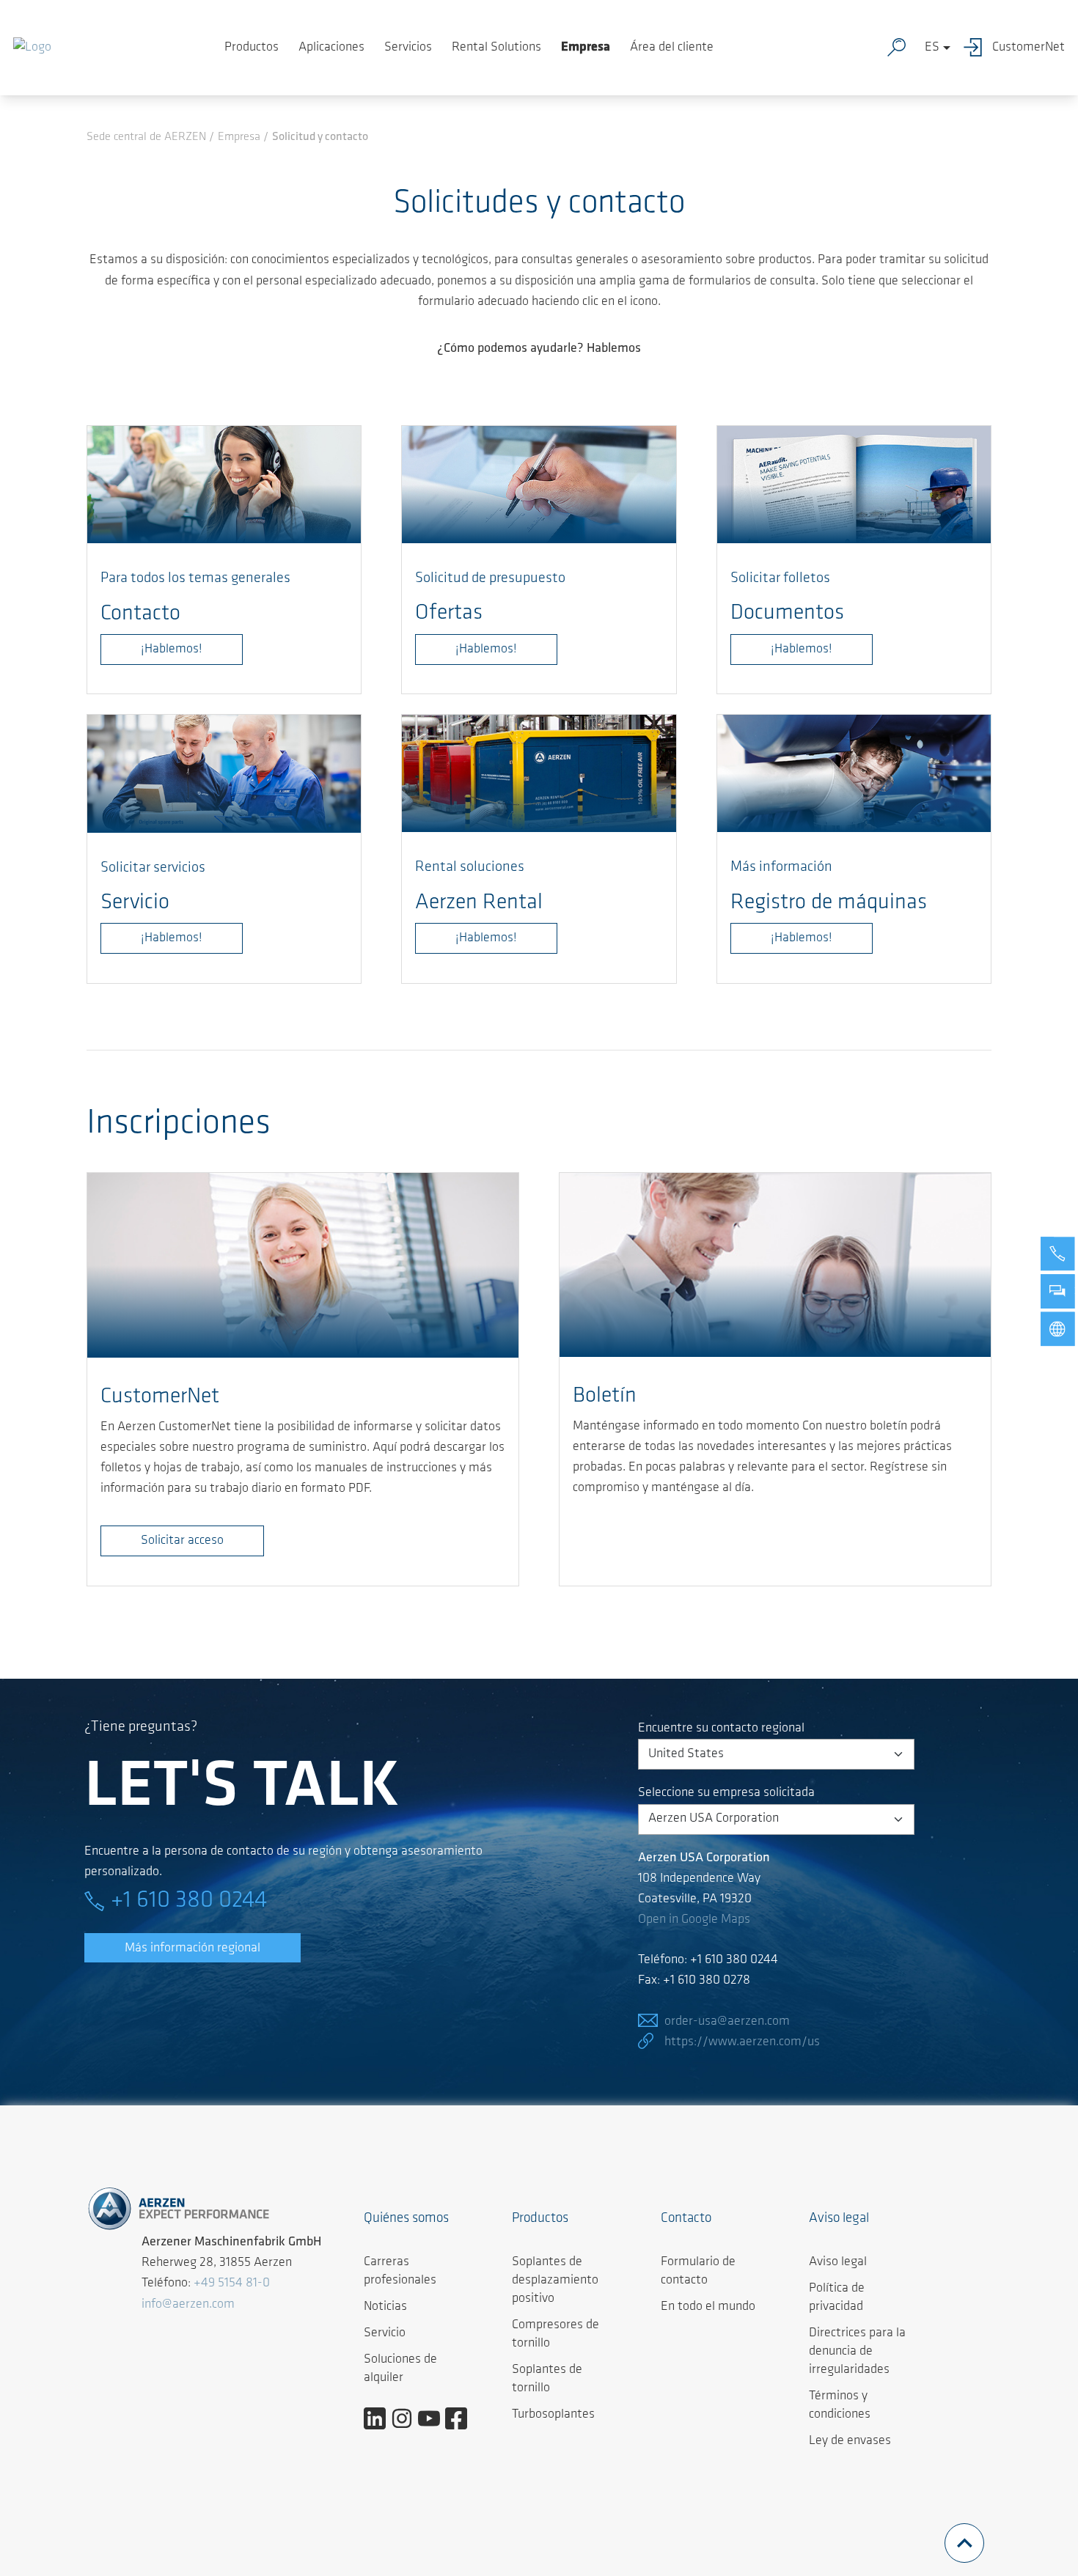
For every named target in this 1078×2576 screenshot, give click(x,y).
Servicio (385, 2333)
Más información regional (192, 1948)
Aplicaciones (331, 48)
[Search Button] (900, 48)
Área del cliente (672, 48)
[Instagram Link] (407, 2418)
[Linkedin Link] (380, 2418)
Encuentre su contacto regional (721, 1729)
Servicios (408, 48)
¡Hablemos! (172, 649)
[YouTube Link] (434, 2418)
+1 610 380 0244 (189, 1901)
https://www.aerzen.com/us (742, 2042)
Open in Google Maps (694, 1920)
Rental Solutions (496, 48)
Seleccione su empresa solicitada (726, 1793)
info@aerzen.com (188, 2305)
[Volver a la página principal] (32, 48)
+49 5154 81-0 (232, 2284)
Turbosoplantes (553, 2415)
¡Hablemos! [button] (802, 938)
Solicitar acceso (182, 1541)
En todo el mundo (708, 2307)
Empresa (586, 48)
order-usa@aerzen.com (727, 2022)
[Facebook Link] (462, 2418)
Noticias (385, 2307)
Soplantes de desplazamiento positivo (555, 2281)
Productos (252, 48)
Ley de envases (850, 2441)
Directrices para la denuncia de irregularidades (857, 2352)
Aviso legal (838, 2262)
